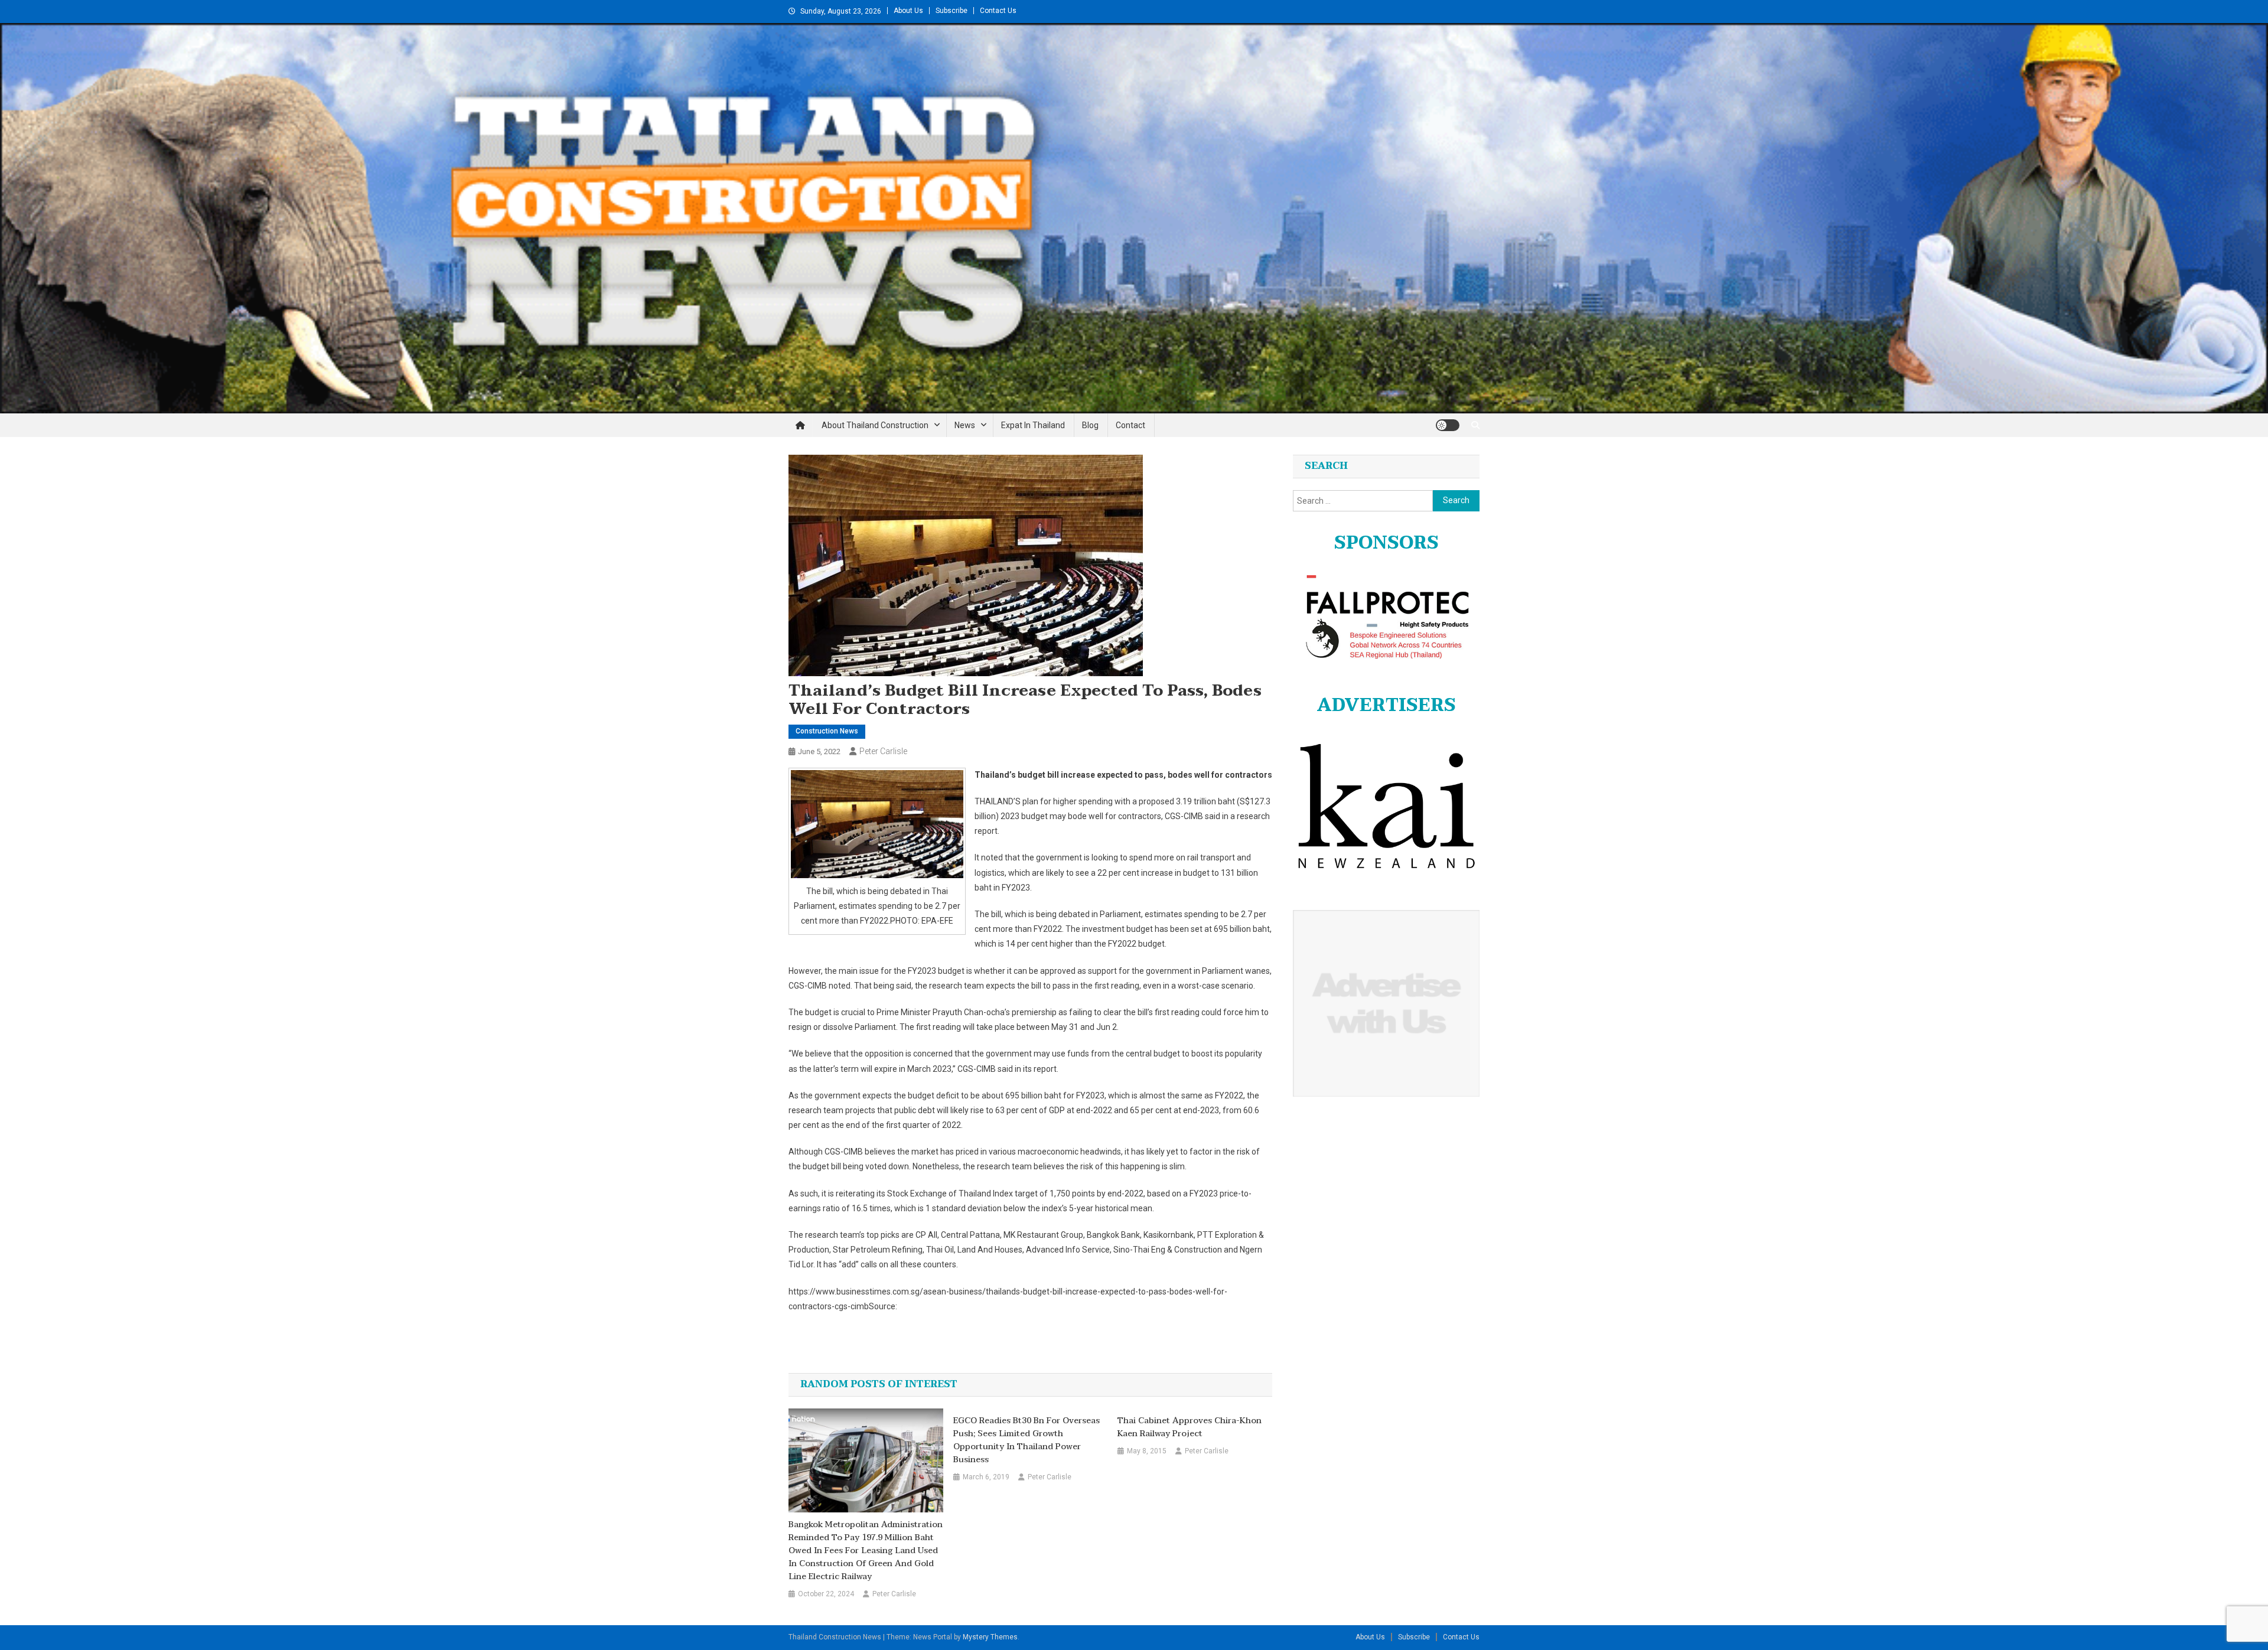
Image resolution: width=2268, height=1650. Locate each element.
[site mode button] (1448, 425)
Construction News (827, 731)
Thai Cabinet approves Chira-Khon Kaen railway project (1190, 1427)
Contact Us (998, 11)
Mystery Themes (990, 1637)
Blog (1090, 425)
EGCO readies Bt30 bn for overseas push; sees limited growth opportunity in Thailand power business (1027, 1440)
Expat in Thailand (1033, 425)
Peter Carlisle (883, 751)
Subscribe (951, 11)
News (965, 425)
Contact (1130, 425)
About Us (908, 11)
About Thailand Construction (875, 425)
